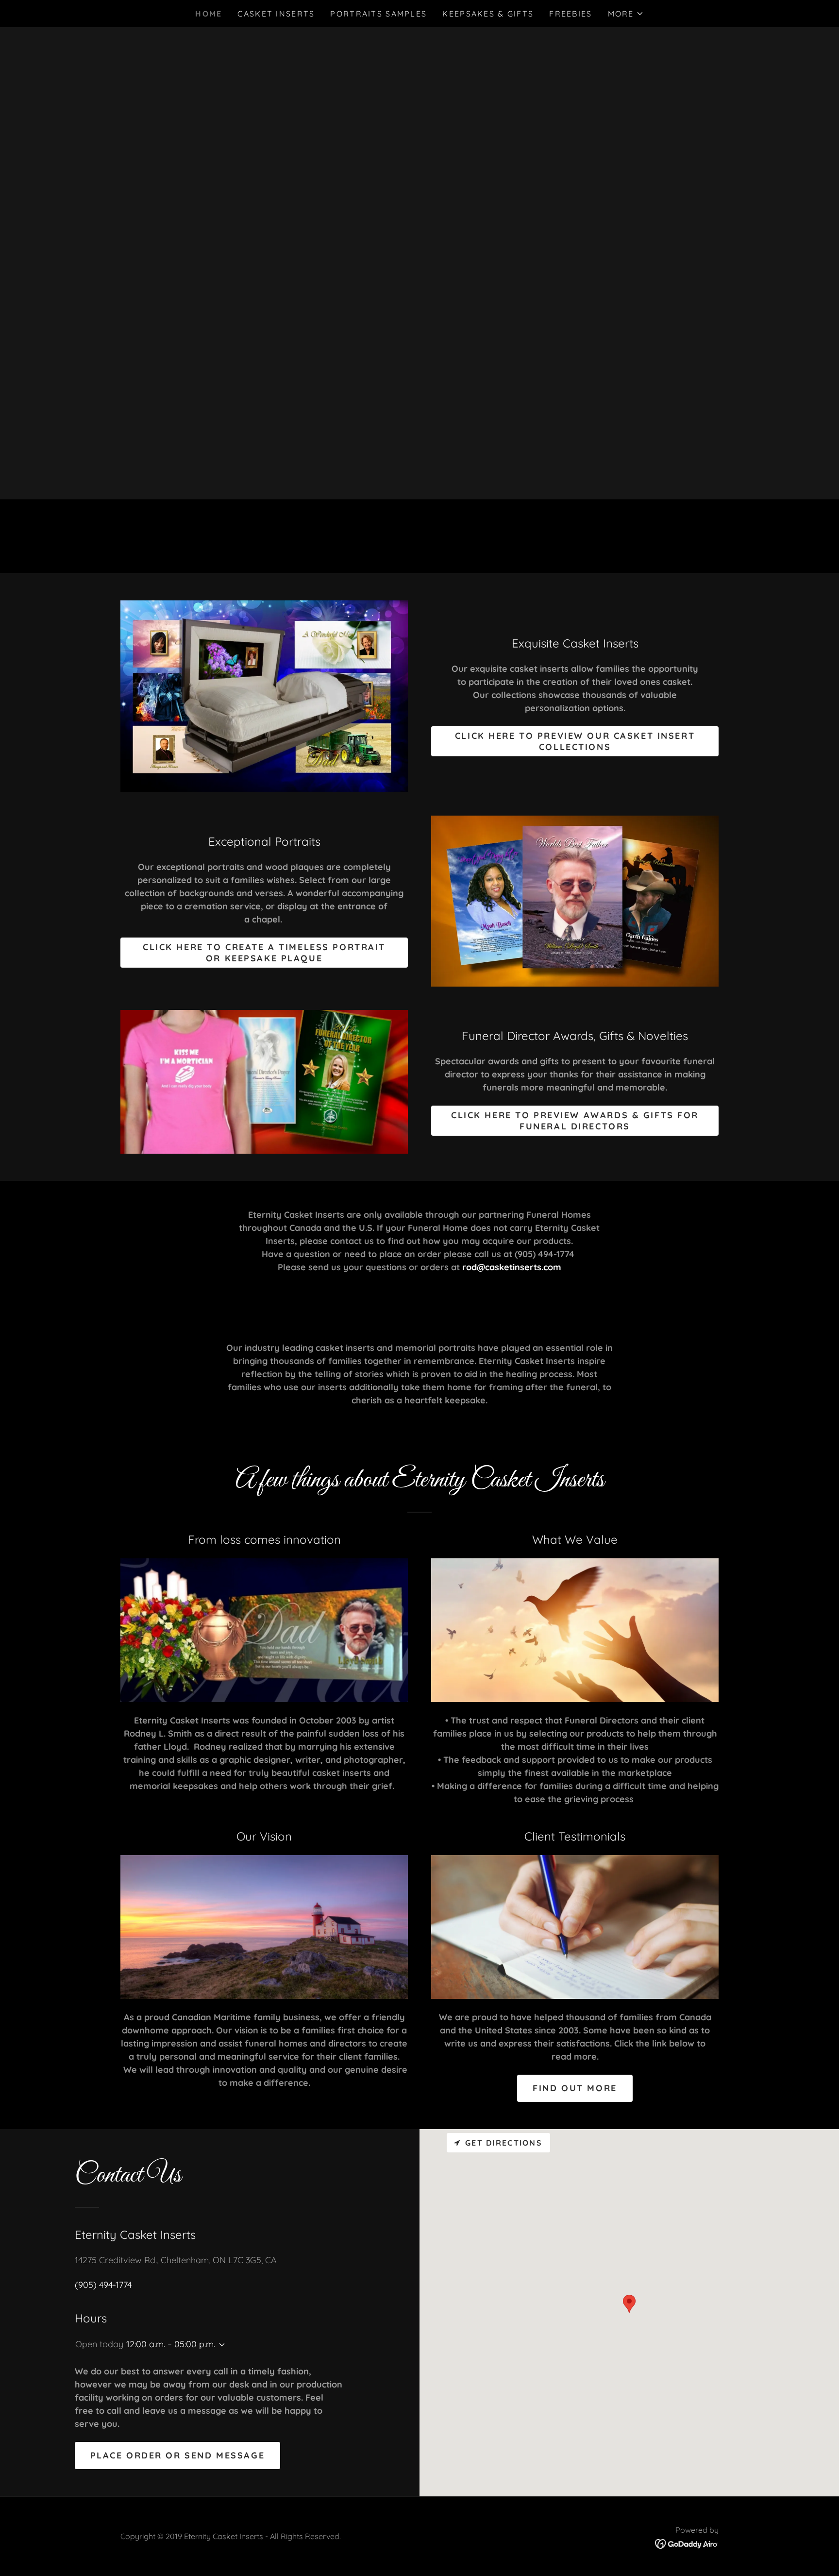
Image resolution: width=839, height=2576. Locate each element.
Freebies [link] (571, 14)
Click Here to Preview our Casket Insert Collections (575, 741)
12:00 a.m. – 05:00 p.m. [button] (171, 2344)
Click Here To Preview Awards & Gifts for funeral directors (575, 1121)
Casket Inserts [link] (276, 14)
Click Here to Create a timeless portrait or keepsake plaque (264, 953)
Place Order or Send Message (178, 2455)
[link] (687, 2543)
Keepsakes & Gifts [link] (488, 14)
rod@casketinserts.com (512, 1267)
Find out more (575, 2088)
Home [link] (209, 14)
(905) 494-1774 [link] (103, 2285)
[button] (626, 14)
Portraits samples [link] (378, 14)
